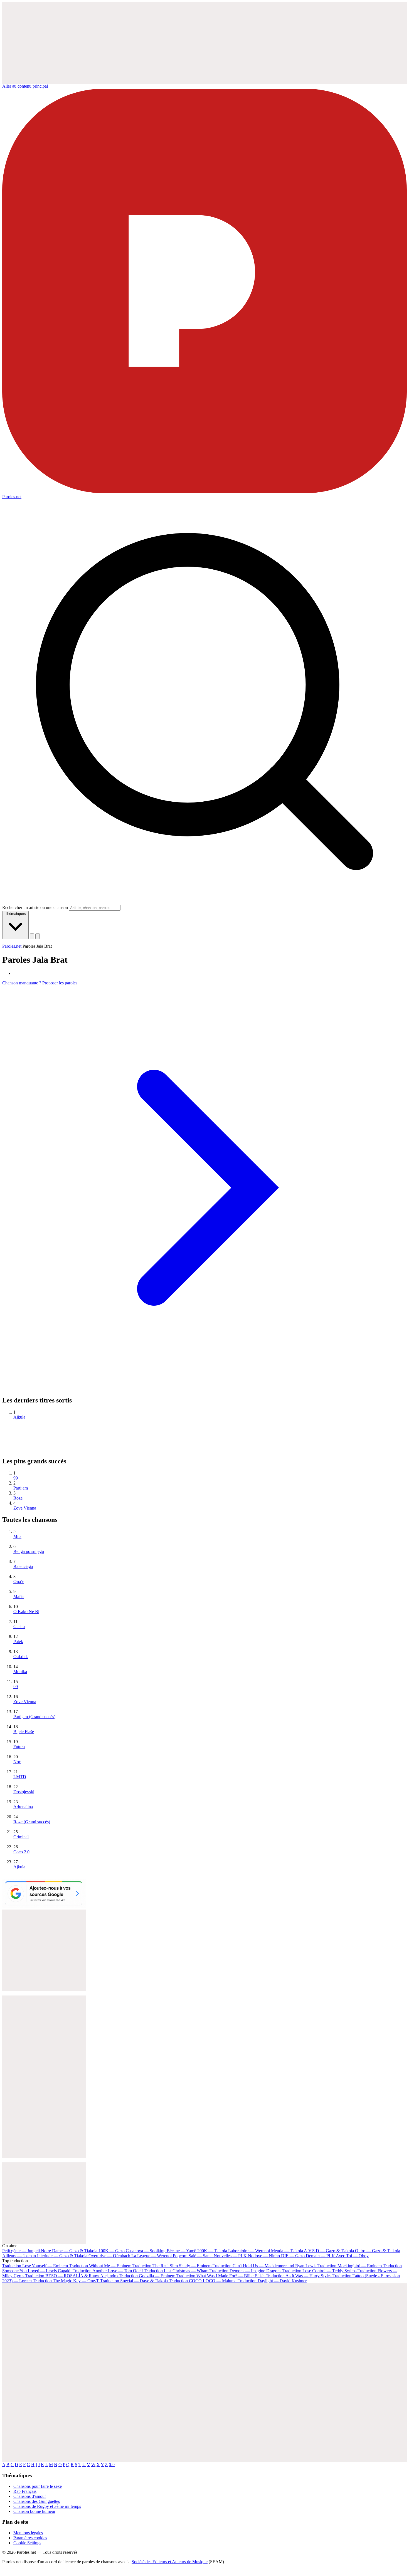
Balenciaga (23, 1566)
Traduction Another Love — (108, 2271)
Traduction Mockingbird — (350, 2266)
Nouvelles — (230, 2256)
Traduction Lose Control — (319, 2271)
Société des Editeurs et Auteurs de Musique (170, 2562)
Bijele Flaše (24, 1732)
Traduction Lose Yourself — (35, 2266)
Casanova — (146, 2251)
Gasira (19, 1627)
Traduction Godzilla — (147, 2276)
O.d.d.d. (21, 1657)
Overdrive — (109, 2256)
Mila (17, 1536)
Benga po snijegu (29, 1551)
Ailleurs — (19, 2256)
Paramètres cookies (30, 2538)
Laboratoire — (249, 2251)
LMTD (20, 1777)
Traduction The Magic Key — (66, 2281)
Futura (19, 1747)
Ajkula (19, 1417)
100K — (112, 2251)
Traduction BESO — (72, 2276)
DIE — (293, 2256)
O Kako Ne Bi (26, 1611)
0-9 (112, 2465)
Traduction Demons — (245, 2271)
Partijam (21, 1488)
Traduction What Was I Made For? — (220, 2276)
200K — (212, 2251)
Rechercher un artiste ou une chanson (35, 907)
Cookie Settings (27, 2543)
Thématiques (15, 914)
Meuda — (287, 2251)
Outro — (378, 2251)
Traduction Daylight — (272, 2281)
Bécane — (181, 2251)
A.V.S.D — (329, 2251)
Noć (17, 1762)
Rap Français (25, 2491)
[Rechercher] (32, 936)
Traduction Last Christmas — (176, 2271)
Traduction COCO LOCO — (203, 2281)
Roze (18, 1498)
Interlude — (62, 2256)
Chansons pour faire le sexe (38, 2486)
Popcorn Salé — (193, 2256)
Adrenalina (23, 1807)
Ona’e (19, 1581)
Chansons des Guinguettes (37, 2501)
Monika (20, 1672)
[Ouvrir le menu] (38, 936)
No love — (264, 2256)
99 (16, 1478)
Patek (18, 1642)
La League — (151, 2256)
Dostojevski (24, 1792)
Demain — (320, 2256)
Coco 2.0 (21, 1852)
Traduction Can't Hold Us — (264, 2266)
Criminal (21, 1837)
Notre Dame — (69, 2251)
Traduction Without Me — (100, 2266)
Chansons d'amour (30, 2496)
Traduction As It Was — (299, 2276)
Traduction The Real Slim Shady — (172, 2266)
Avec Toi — (352, 2256)
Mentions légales (28, 2533)
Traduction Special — (134, 2281)
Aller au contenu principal (25, 86)
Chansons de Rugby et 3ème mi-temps (47, 2506)
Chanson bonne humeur (34, 2511)
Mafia (19, 1596)
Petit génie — (21, 2251)
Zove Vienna (25, 1508)
